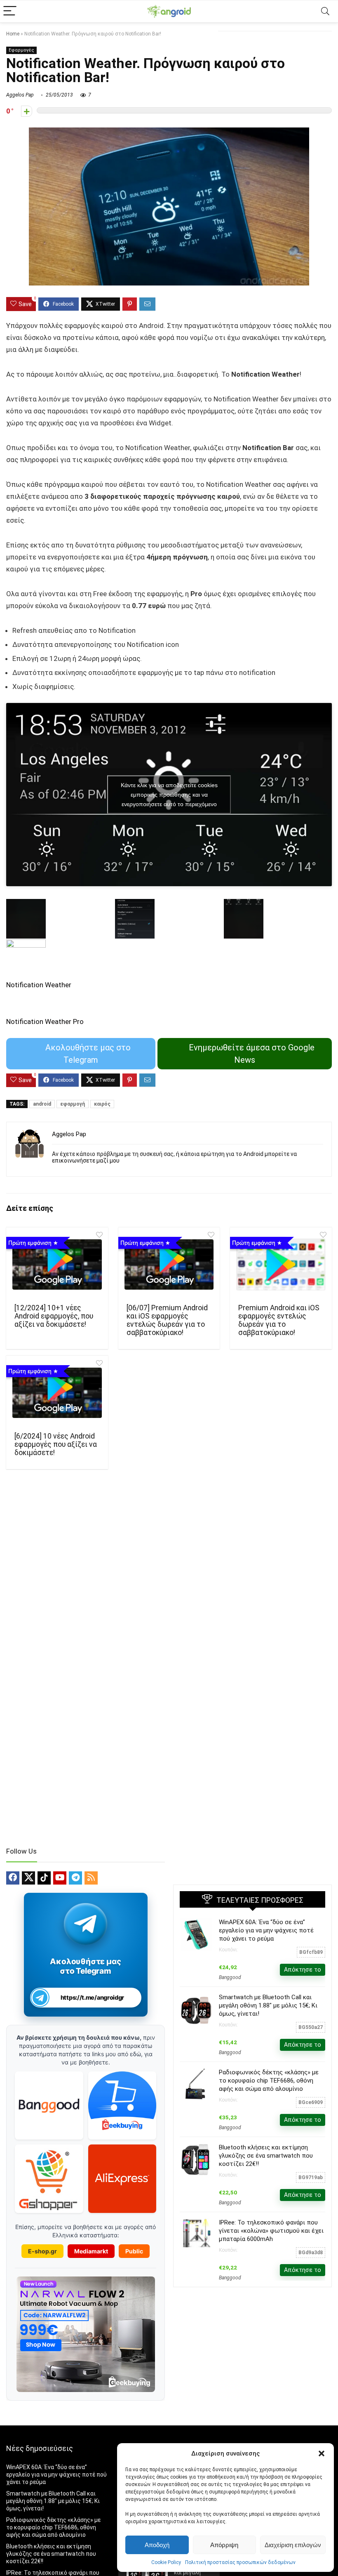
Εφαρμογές (21, 50)
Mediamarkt (91, 2251)
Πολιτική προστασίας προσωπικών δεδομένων (240, 2562)
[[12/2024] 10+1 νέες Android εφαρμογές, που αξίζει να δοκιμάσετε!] (57, 1264)
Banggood (230, 1977)
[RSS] (91, 1878)
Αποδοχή (157, 2545)
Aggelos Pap (20, 95)
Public (134, 2251)
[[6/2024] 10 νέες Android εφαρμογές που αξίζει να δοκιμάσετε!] (57, 1393)
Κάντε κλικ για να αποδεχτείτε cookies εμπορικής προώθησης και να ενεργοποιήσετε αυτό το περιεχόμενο (169, 794)
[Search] (325, 11)
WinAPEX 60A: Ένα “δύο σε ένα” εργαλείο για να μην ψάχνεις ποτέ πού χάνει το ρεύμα (266, 1930)
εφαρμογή (73, 1104)
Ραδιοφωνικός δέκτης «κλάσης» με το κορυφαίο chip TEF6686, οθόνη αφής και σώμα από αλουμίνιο (269, 2081)
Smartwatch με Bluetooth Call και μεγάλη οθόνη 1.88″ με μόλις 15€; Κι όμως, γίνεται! (268, 2005)
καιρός (102, 1104)
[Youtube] (60, 1878)
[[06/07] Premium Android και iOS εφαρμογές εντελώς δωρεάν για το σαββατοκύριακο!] (169, 1264)
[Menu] (10, 11)
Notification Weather (39, 985)
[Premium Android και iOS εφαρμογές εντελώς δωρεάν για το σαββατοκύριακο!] (281, 1264)
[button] (322, 2453)
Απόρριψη (224, 2545)
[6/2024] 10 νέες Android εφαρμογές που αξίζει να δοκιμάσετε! (56, 1444)
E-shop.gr (42, 2251)
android (42, 1104)
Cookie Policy (166, 2562)
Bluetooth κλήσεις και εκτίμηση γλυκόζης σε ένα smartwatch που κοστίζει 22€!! (266, 2156)
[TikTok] (44, 1878)
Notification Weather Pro (45, 1021)
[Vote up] (27, 111)
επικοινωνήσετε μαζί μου (86, 1161)
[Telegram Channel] (86, 1924)
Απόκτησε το (303, 1970)
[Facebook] (13, 1878)
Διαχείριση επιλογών (293, 2545)
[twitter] (28, 1878)
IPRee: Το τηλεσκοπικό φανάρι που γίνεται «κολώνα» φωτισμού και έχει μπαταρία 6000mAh (271, 2231)
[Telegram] (75, 1878)
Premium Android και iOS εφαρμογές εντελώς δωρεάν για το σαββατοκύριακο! (279, 1320)
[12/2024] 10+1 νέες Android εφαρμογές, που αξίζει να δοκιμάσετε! (54, 1316)
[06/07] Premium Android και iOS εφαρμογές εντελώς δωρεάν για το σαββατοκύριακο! (167, 1320)
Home (13, 34)
